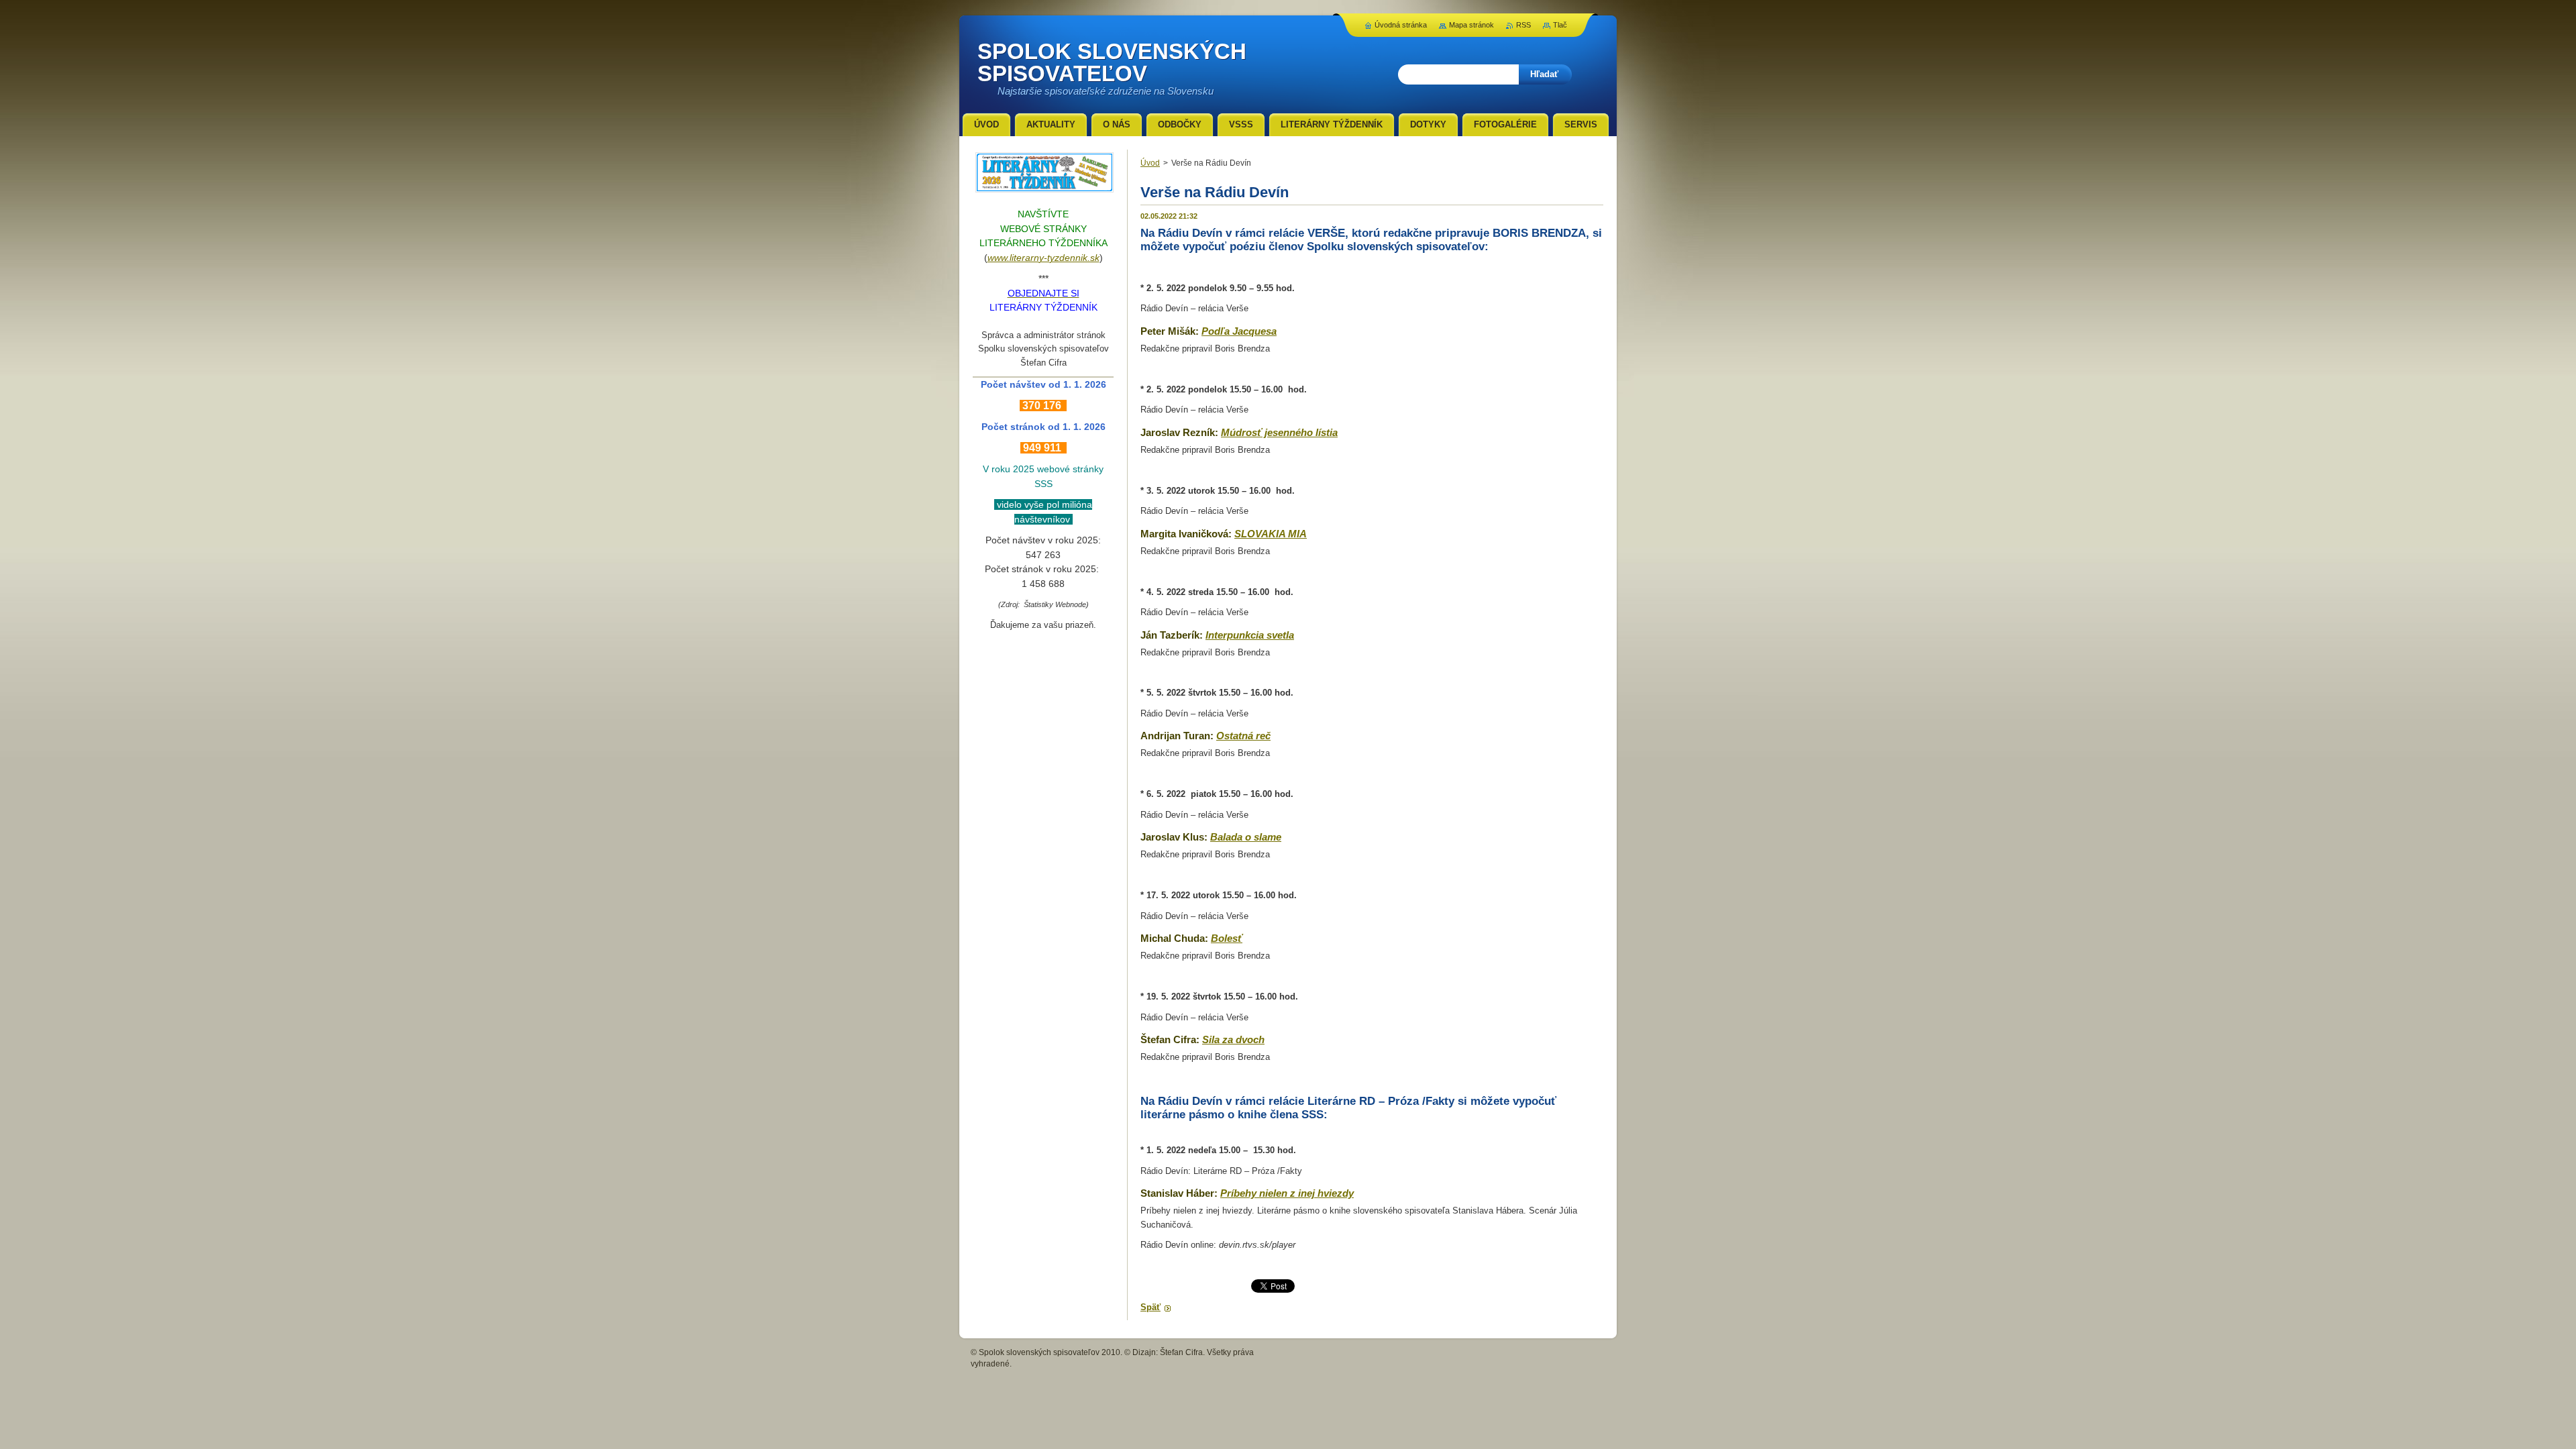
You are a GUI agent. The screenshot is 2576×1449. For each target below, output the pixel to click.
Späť (1150, 1307)
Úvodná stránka (1401, 25)
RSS (1523, 25)
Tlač (1560, 25)
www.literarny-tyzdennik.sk (1043, 258)
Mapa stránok (1471, 25)
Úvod (1150, 163)
